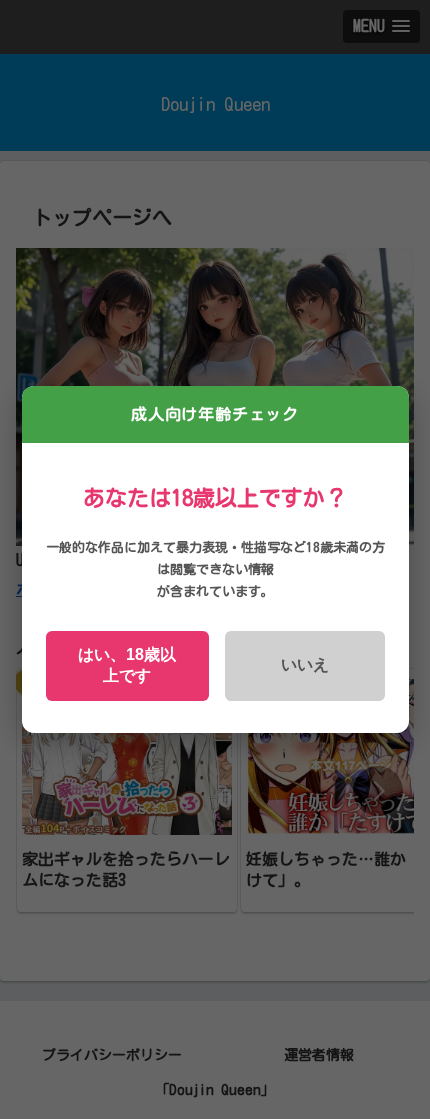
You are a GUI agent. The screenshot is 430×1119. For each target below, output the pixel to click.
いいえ (305, 664)
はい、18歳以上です (127, 665)
